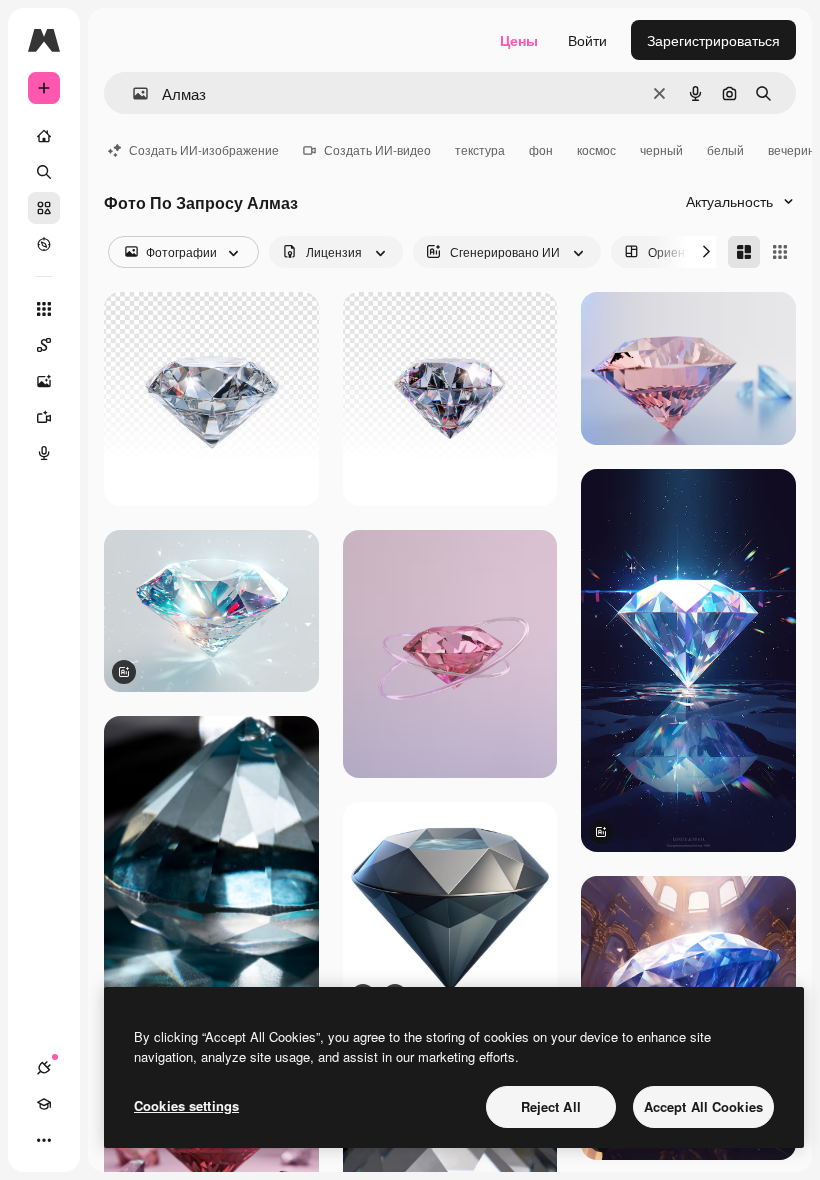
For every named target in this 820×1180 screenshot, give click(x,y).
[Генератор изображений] (44, 381)
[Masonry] (744, 252)
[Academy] (44, 1104)
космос (596, 149)
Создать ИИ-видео (377, 149)
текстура (480, 149)
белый (725, 149)
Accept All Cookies (703, 1106)
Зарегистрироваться (713, 40)
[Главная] (44, 136)
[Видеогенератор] (44, 417)
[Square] (780, 252)
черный (661, 149)
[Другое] (44, 1140)
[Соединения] (44, 1068)
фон (541, 149)
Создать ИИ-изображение (204, 149)
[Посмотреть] (44, 244)
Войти (587, 40)
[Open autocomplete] (132, 93)
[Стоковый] (44, 208)
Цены (519, 40)
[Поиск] (44, 172)
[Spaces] (44, 345)
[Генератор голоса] (44, 453)
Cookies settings (186, 1105)
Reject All (551, 1106)
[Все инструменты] (44, 309)
